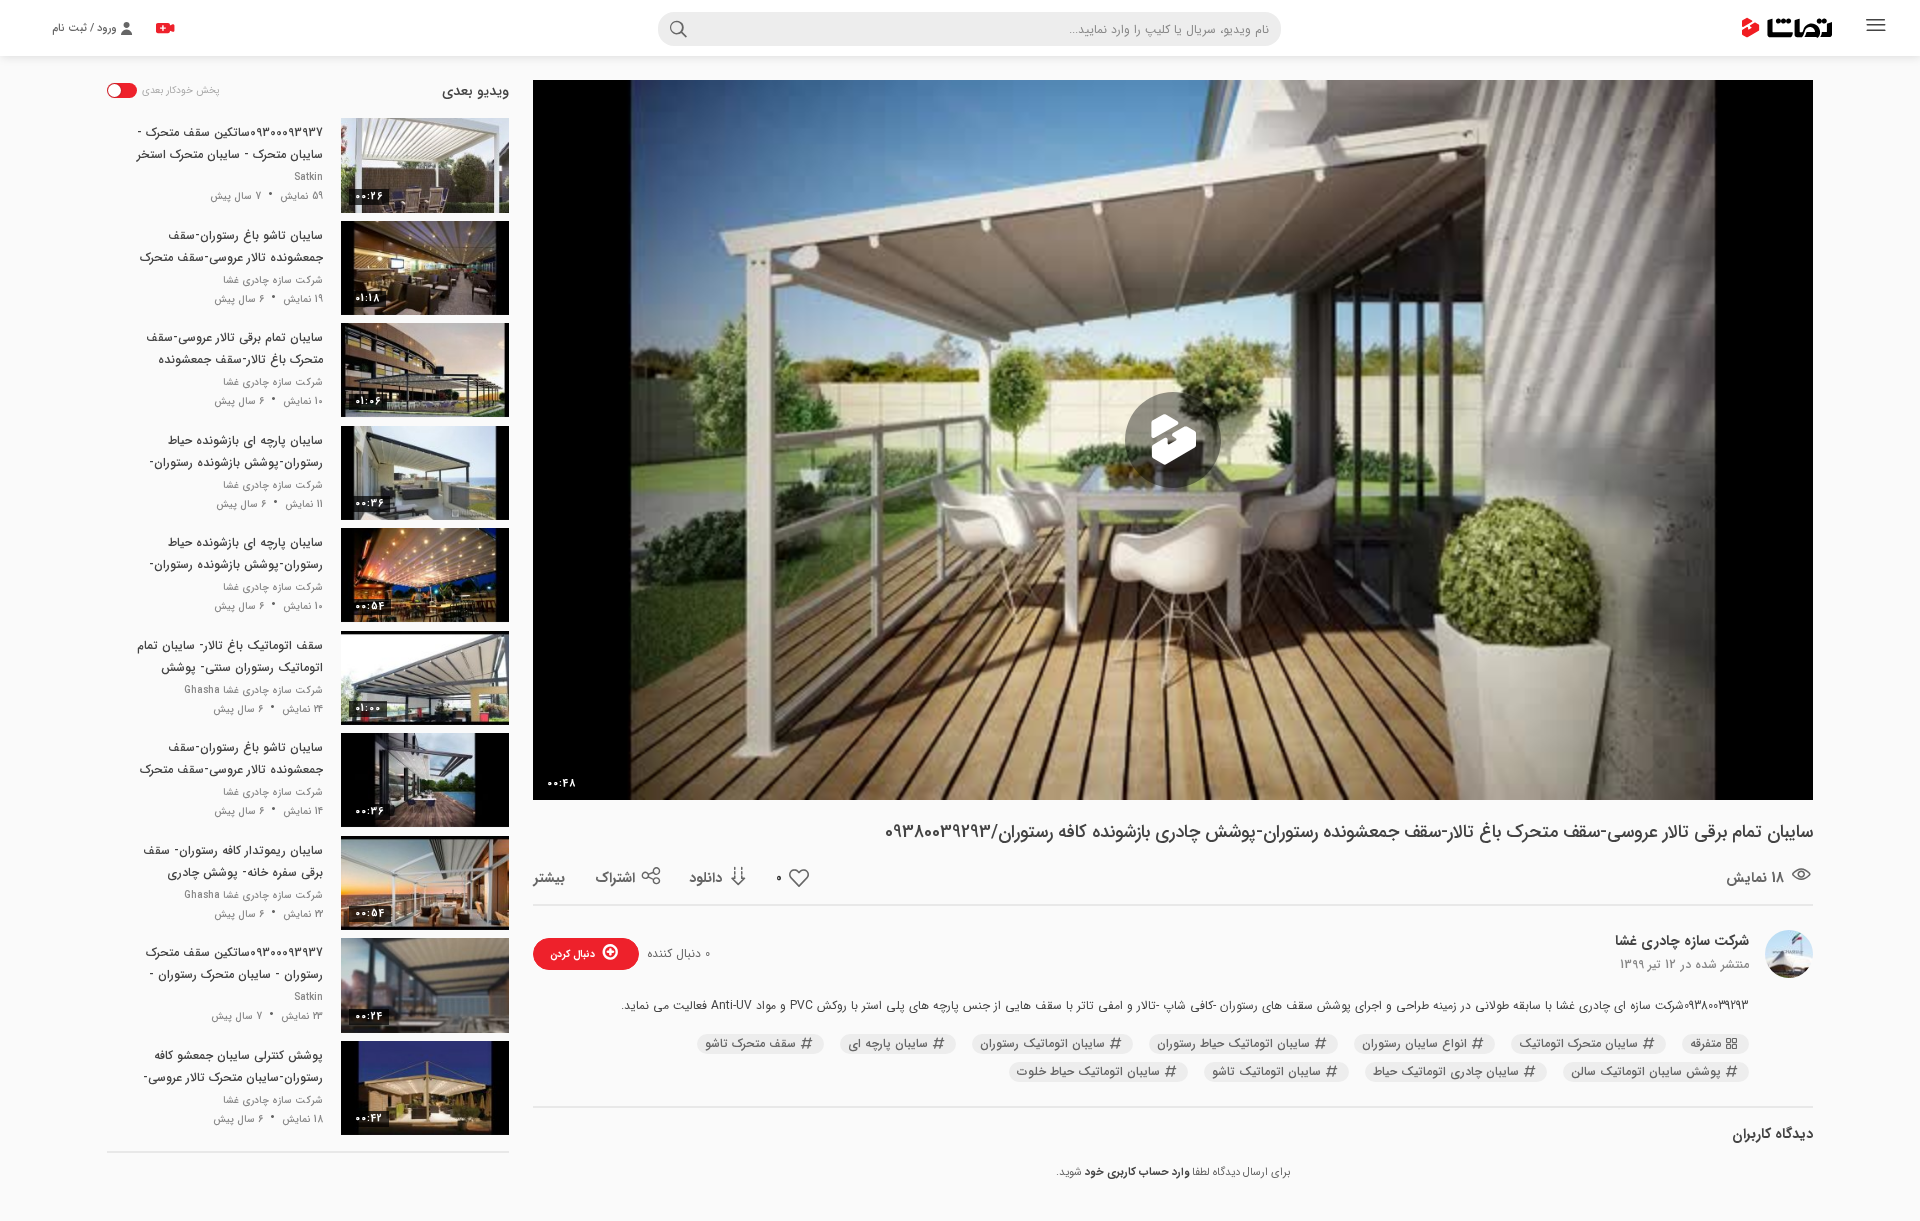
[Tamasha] (1787, 28)
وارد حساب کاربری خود (1137, 1172)
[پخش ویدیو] (1173, 440)
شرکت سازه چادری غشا (1682, 941)
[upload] (165, 28)
